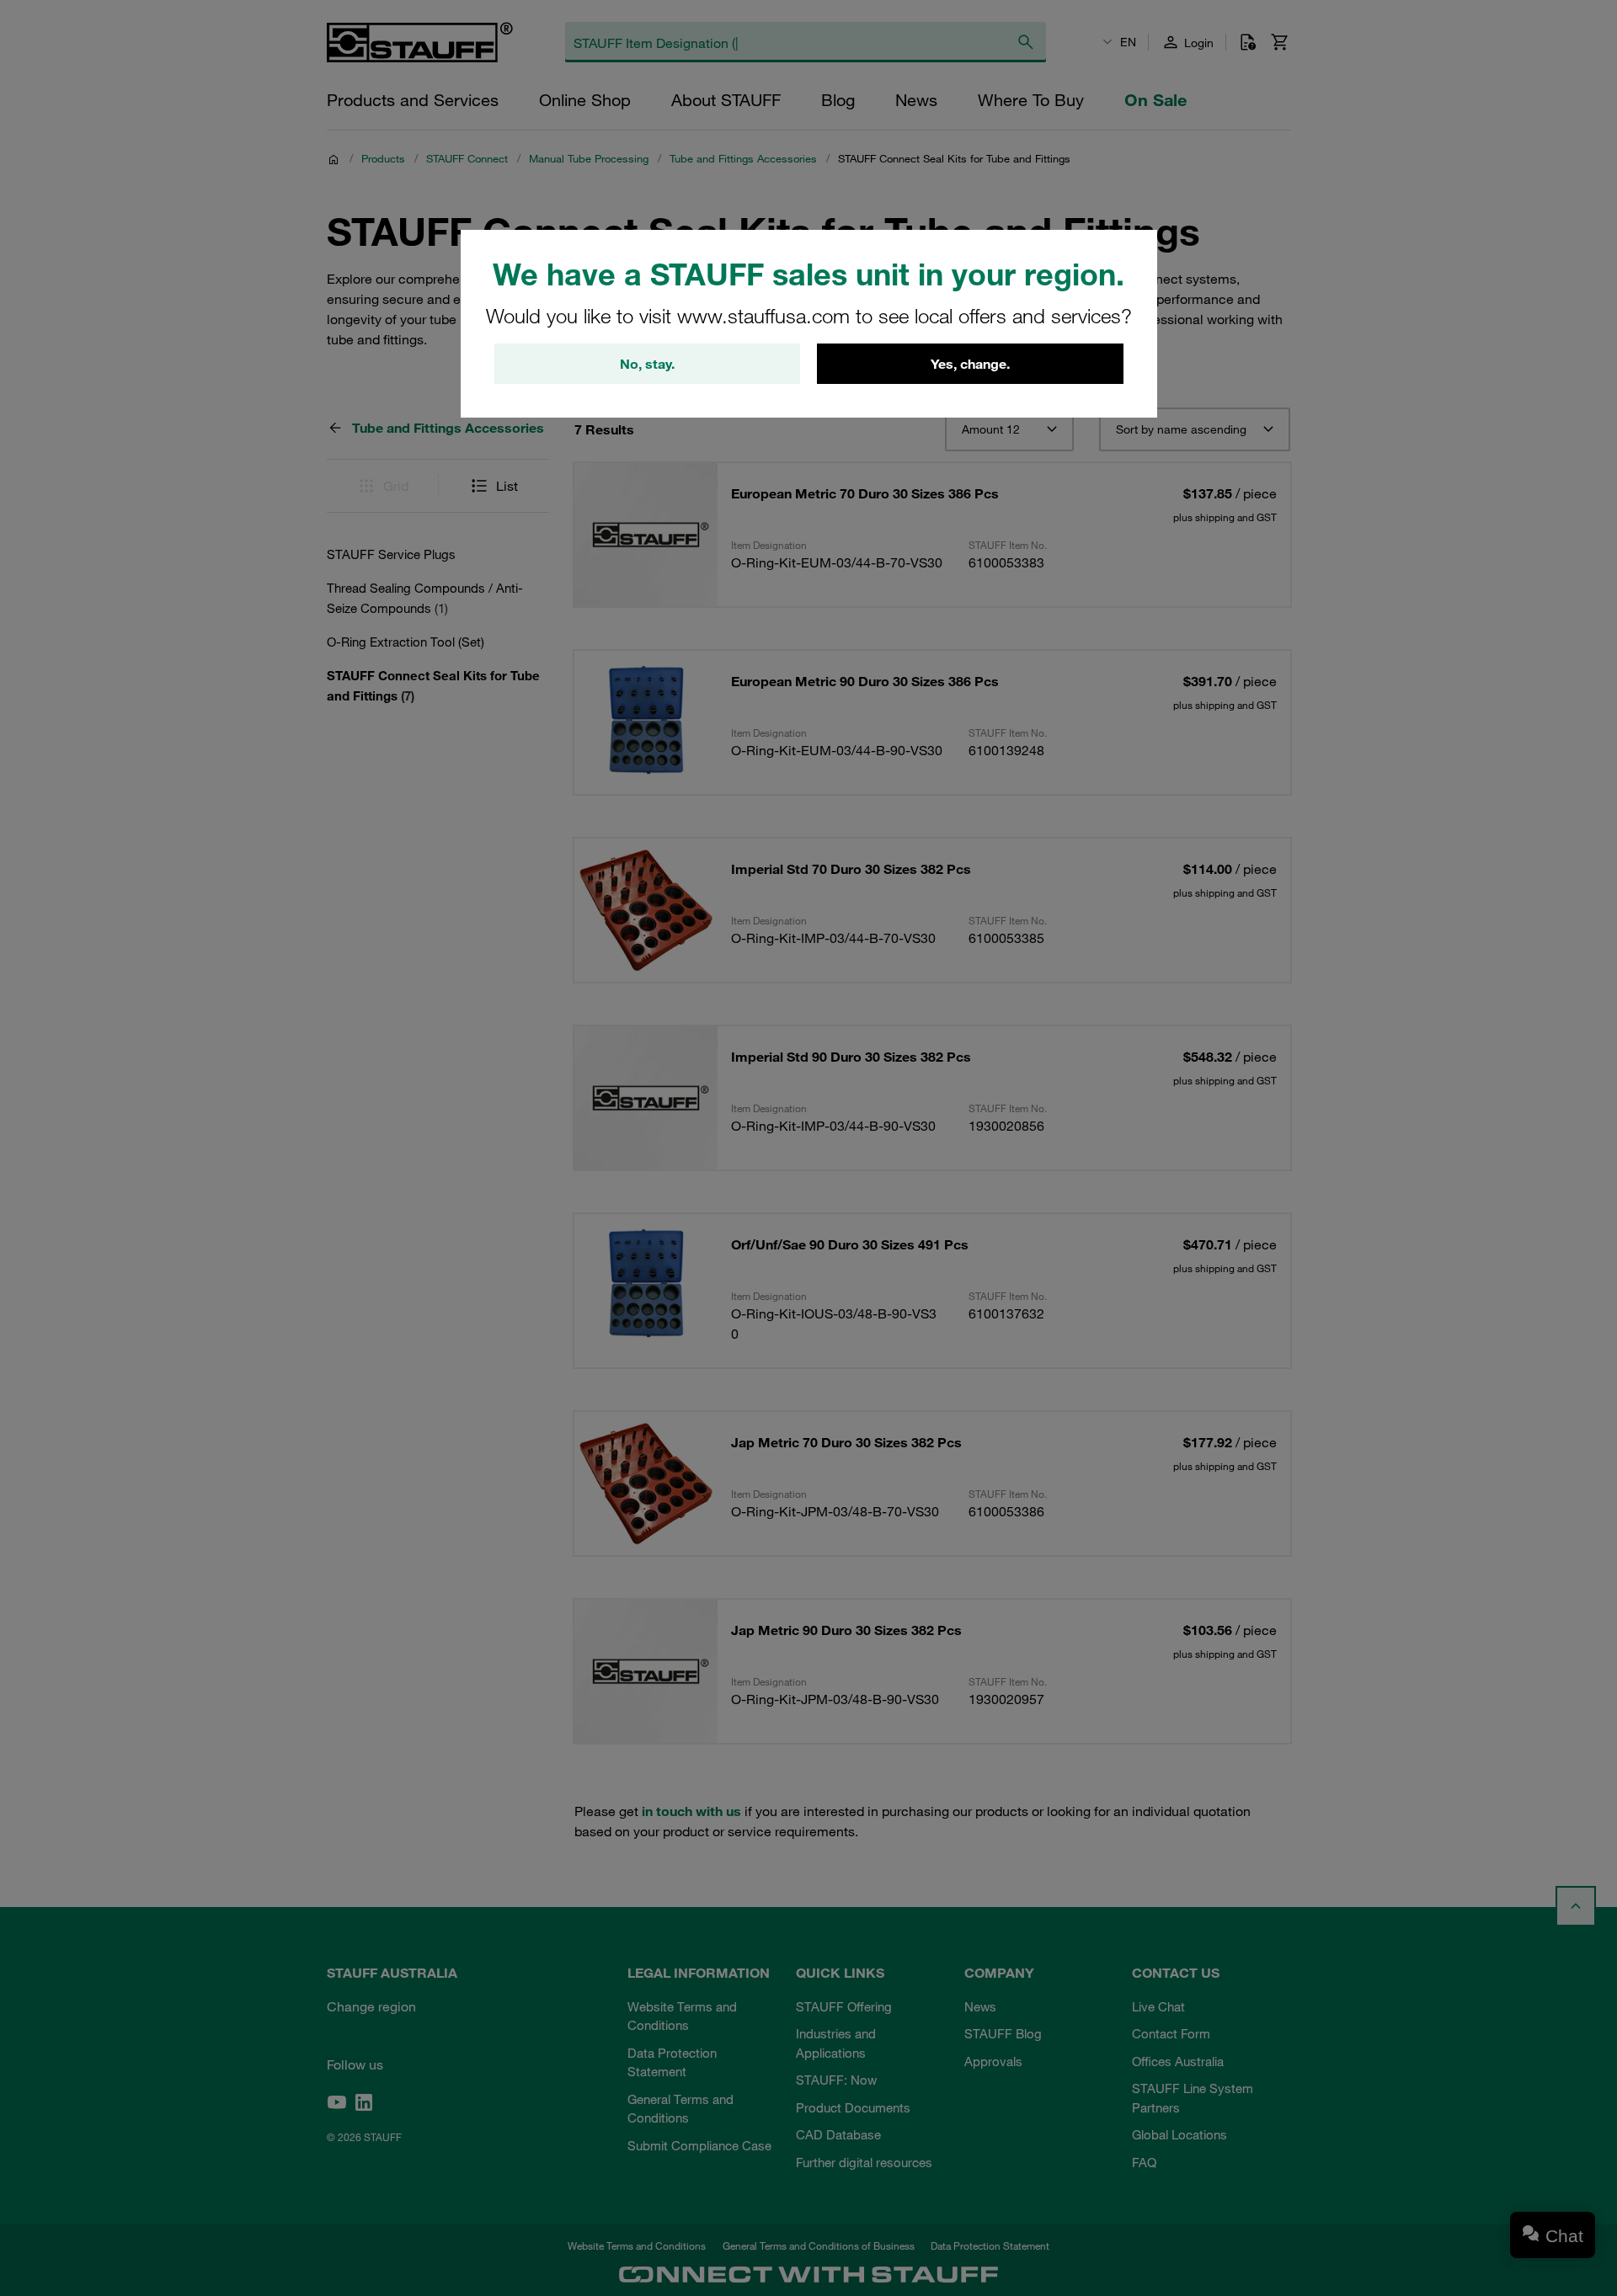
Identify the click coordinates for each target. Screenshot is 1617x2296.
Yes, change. (970, 364)
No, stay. (647, 364)
